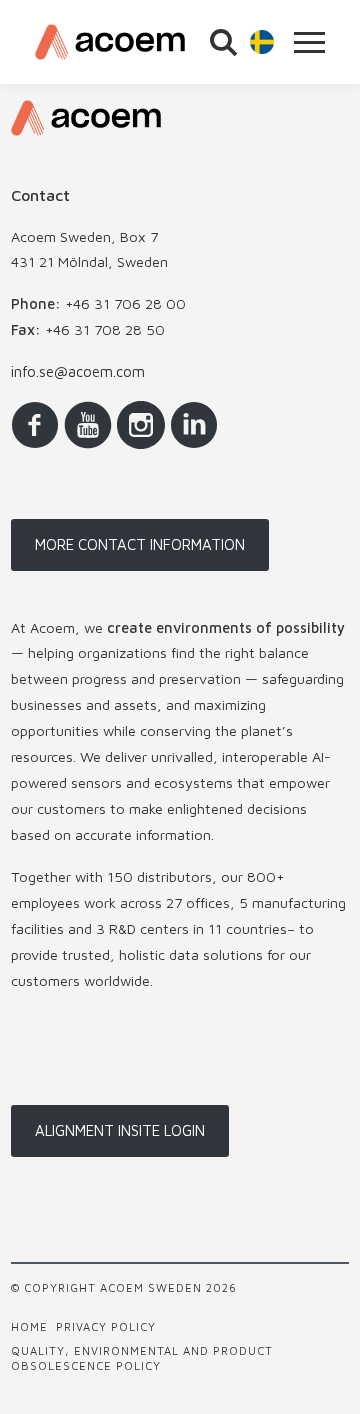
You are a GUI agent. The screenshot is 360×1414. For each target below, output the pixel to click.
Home (29, 1326)
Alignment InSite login (120, 1130)
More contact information (140, 544)
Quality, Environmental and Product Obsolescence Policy (142, 1358)
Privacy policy (106, 1326)
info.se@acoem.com (78, 371)
